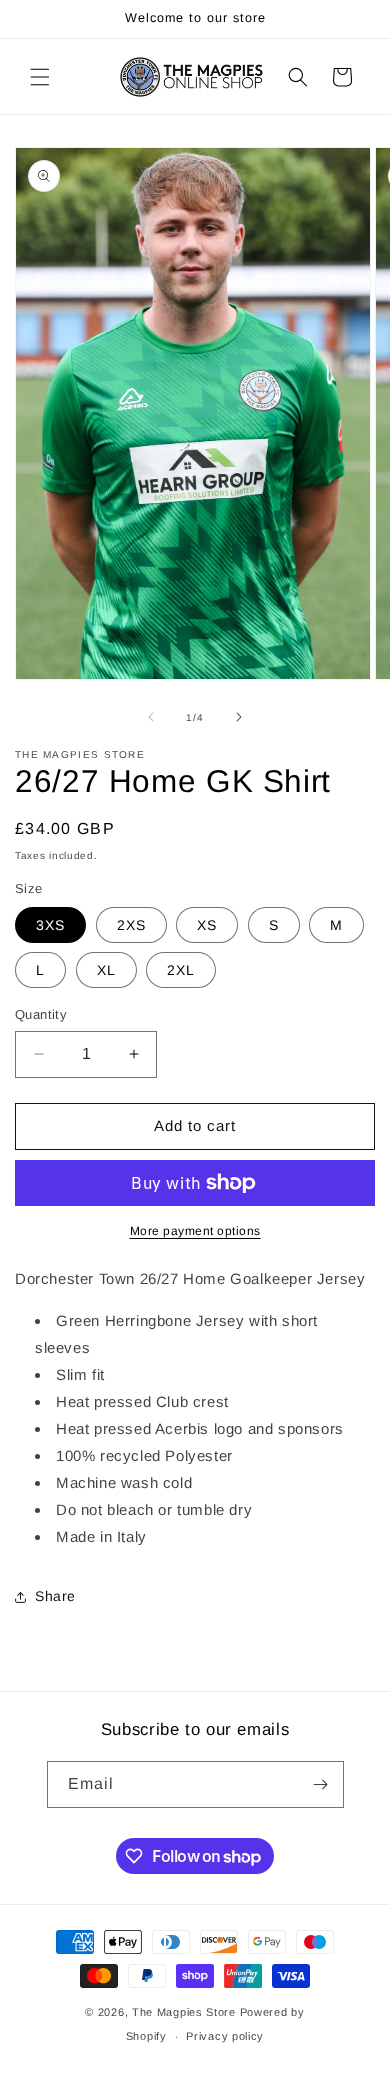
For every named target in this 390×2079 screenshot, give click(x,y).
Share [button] (55, 1596)
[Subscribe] (321, 1784)
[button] (40, 77)
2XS (131, 925)
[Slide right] (239, 717)
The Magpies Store (184, 2012)
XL (106, 970)
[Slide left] (151, 717)
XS (207, 925)
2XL (181, 970)
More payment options (195, 1231)
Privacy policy (225, 2036)
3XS (50, 925)
